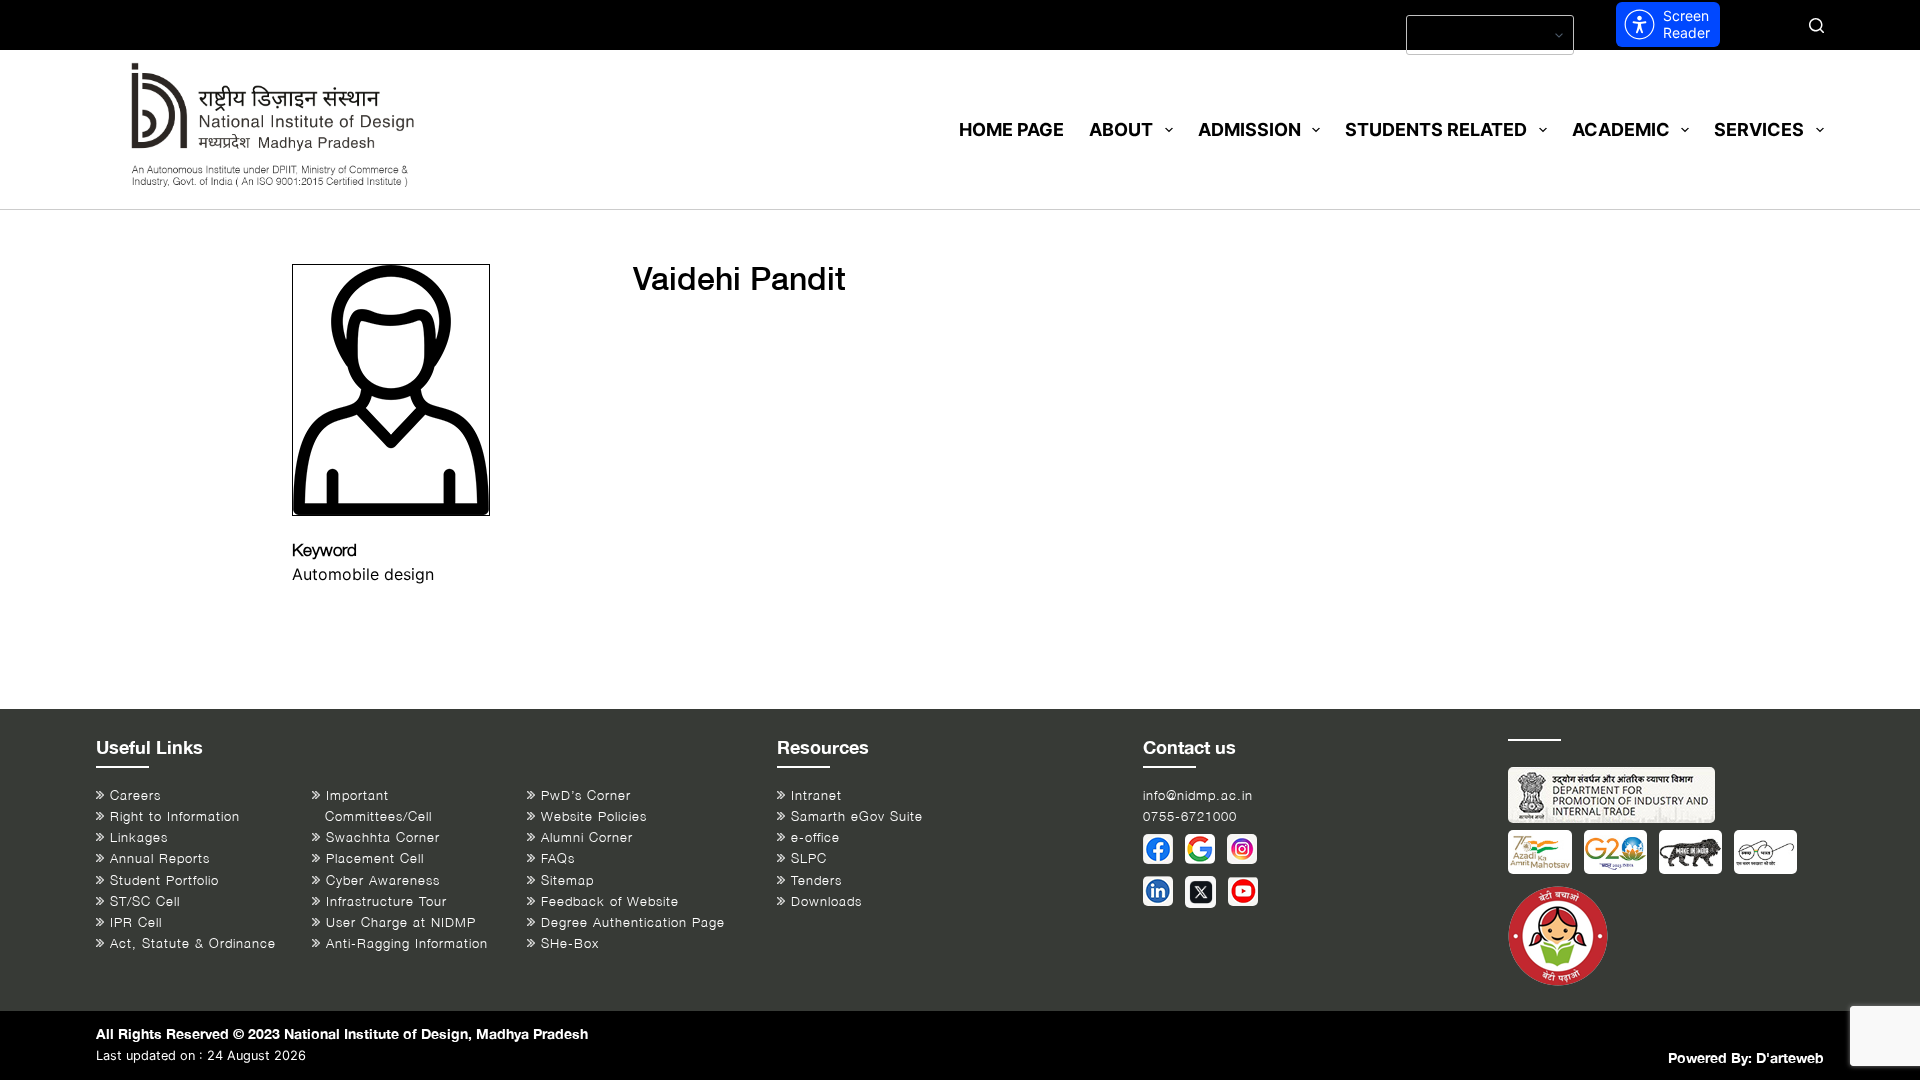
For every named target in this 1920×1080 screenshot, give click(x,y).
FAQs (558, 858)
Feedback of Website (610, 901)
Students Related (1436, 129)
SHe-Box (570, 943)
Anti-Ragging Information (407, 943)
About (1121, 129)
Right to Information (175, 816)
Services (1759, 129)
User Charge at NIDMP (401, 922)
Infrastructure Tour (386, 901)
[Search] (1816, 25)
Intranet (816, 795)
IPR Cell (136, 922)
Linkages (139, 837)
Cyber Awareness (383, 880)
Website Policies (594, 816)
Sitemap (567, 880)
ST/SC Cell (145, 901)
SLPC (809, 858)
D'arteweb (1790, 1057)
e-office (815, 837)
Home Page (1011, 129)
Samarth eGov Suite (857, 816)
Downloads (826, 901)
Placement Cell (375, 858)
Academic (1621, 129)
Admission (1249, 129)
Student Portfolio (164, 880)
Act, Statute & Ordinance (193, 943)
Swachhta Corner (383, 837)
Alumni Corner (587, 837)
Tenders (816, 880)
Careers (135, 795)
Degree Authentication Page (633, 922)
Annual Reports (160, 858)
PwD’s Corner (586, 795)
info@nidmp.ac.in (1198, 795)
